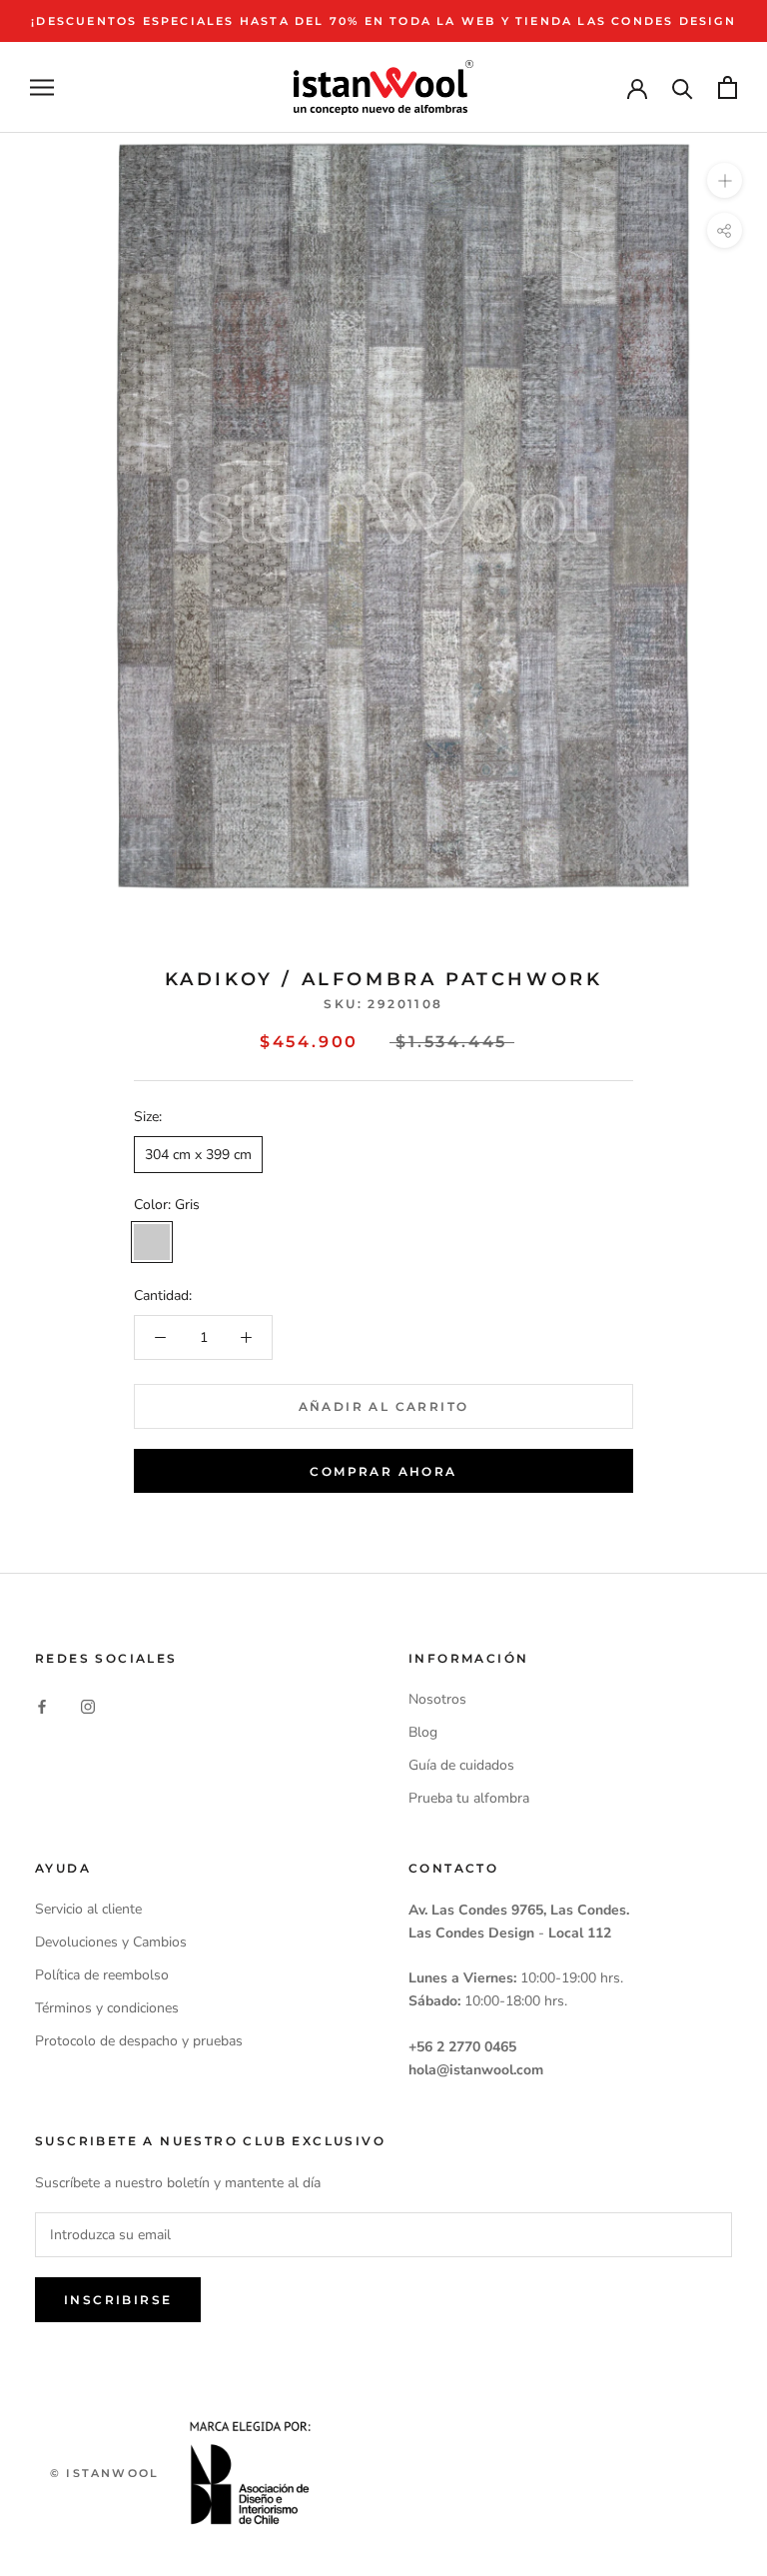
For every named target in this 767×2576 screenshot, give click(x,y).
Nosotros (437, 1699)
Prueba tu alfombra (469, 1798)
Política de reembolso (102, 1975)
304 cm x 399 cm (198, 1155)
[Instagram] (88, 1706)
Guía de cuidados (461, 1765)
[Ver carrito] (728, 87)
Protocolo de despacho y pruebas (139, 2041)
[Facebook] (42, 1706)
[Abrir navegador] (42, 87)
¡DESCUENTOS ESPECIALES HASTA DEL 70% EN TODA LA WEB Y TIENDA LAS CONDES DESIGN (383, 21)
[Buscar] (683, 87)
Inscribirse (118, 2300)
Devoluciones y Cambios (111, 1942)
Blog (423, 1732)
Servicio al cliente (88, 1909)
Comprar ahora (383, 1471)
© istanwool (104, 2473)
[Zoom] (725, 180)
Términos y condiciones (107, 2008)
